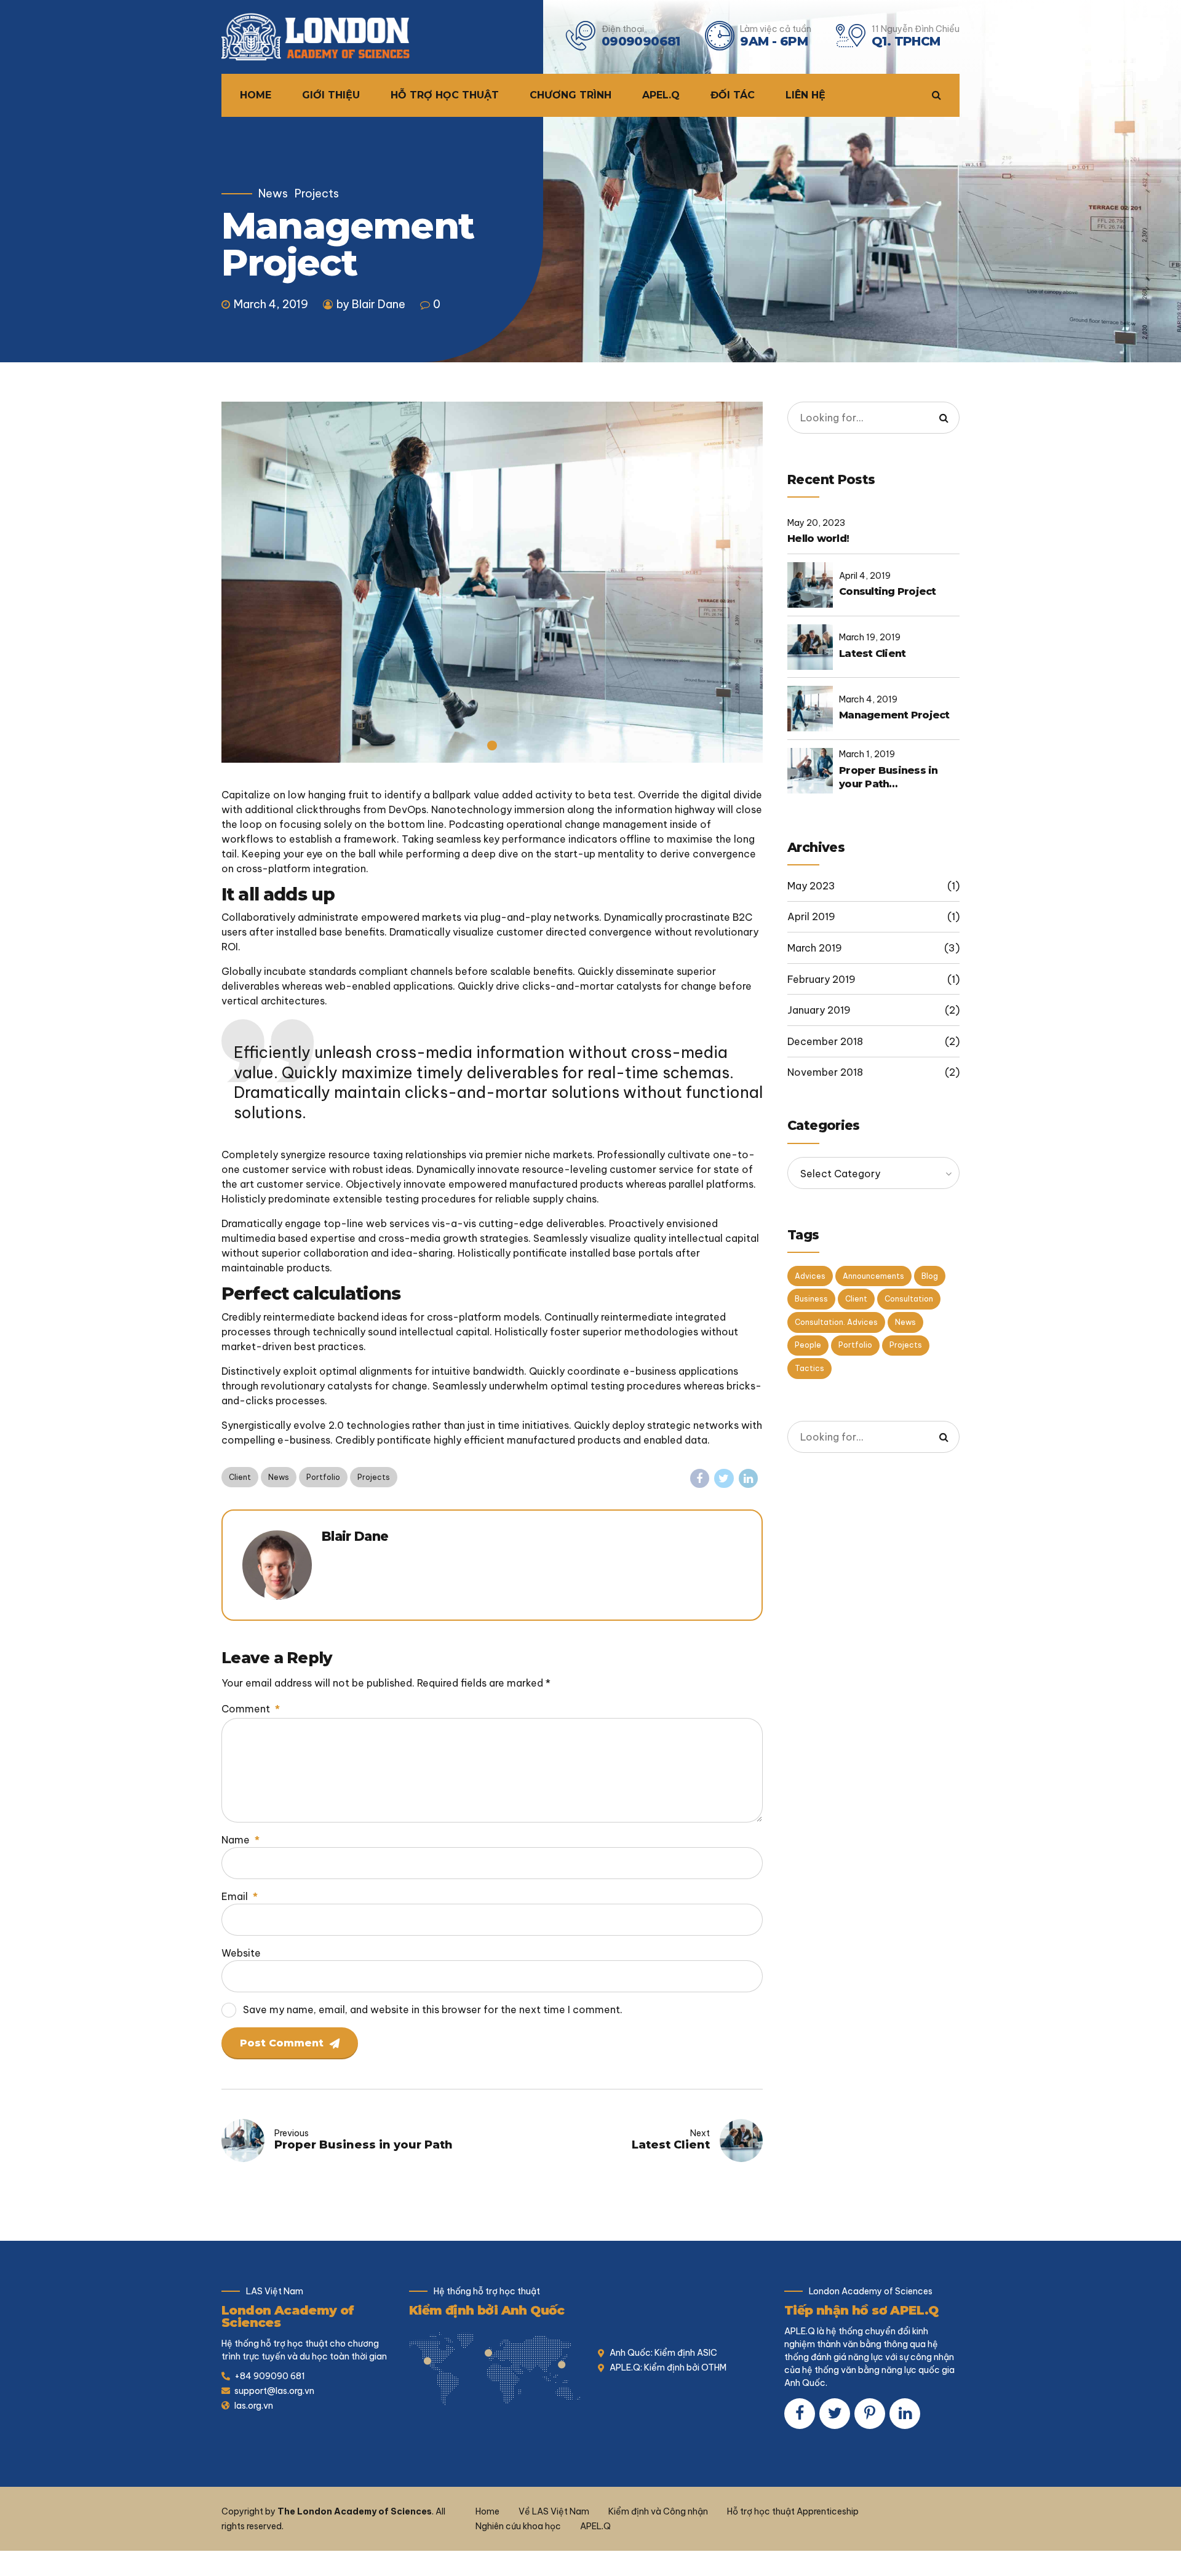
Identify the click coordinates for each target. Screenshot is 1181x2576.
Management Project (894, 715)
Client (240, 1477)
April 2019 (811, 916)
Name (241, 1840)
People (808, 1345)
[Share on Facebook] (700, 1479)
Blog (930, 1276)
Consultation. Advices (836, 1322)
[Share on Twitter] (724, 1479)
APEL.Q (661, 95)
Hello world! (818, 539)
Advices (810, 1276)
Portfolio (323, 1477)
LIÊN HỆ (805, 95)
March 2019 (815, 948)
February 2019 (821, 979)
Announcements (873, 1276)
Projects (317, 194)
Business (811, 1299)
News (273, 194)
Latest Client (872, 654)
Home (487, 2511)
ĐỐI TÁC (733, 95)
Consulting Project (888, 591)
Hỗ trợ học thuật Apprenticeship (793, 2511)
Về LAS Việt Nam (554, 2511)
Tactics (809, 1368)
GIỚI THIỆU (331, 95)
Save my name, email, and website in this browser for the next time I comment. (433, 2010)
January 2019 (819, 1010)
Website (241, 1953)
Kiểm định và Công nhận (658, 2511)
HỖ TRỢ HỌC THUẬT (445, 95)
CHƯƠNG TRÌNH (571, 95)
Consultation (909, 1299)
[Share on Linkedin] (749, 1479)
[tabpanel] (492, 582)
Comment (251, 1709)
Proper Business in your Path (889, 777)
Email (240, 1896)
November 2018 (825, 1072)
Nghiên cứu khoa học (518, 2526)
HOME (256, 95)
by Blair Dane (371, 304)
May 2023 (811, 886)
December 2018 (825, 1041)
